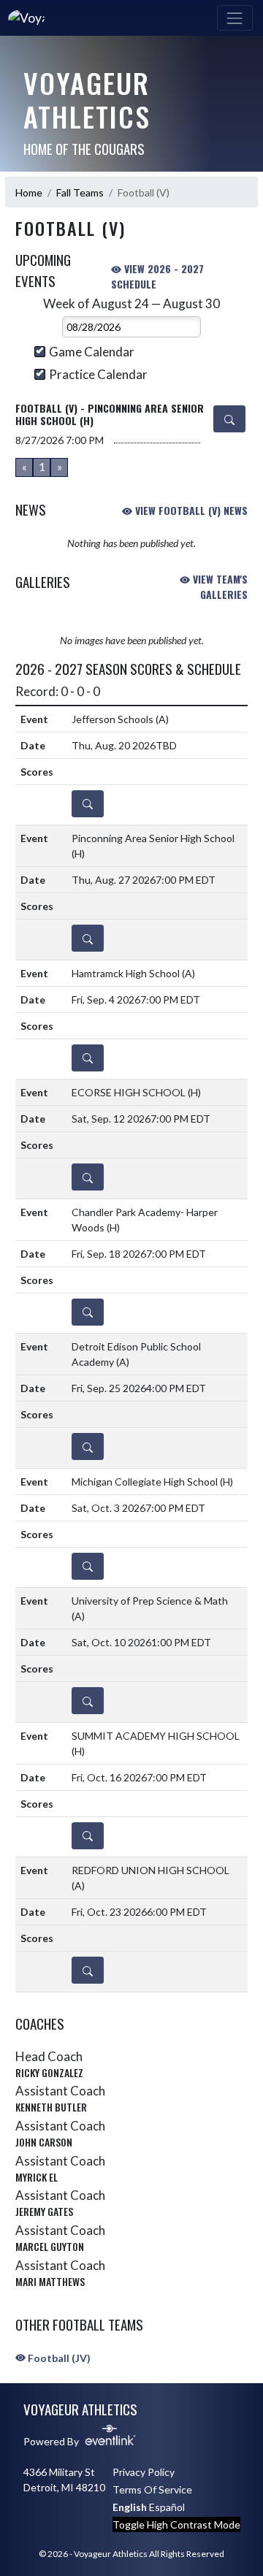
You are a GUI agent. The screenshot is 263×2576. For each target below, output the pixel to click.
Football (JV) (58, 2358)
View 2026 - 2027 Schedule (157, 276)
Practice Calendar (98, 374)
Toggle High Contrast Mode (176, 2525)
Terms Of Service (152, 2489)
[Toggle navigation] (235, 18)
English (130, 2507)
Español (167, 2507)
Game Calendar (92, 352)
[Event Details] (229, 419)
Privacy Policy (144, 2472)
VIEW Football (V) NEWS (190, 510)
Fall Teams (80, 192)
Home (29, 192)
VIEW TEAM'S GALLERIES (219, 586)
